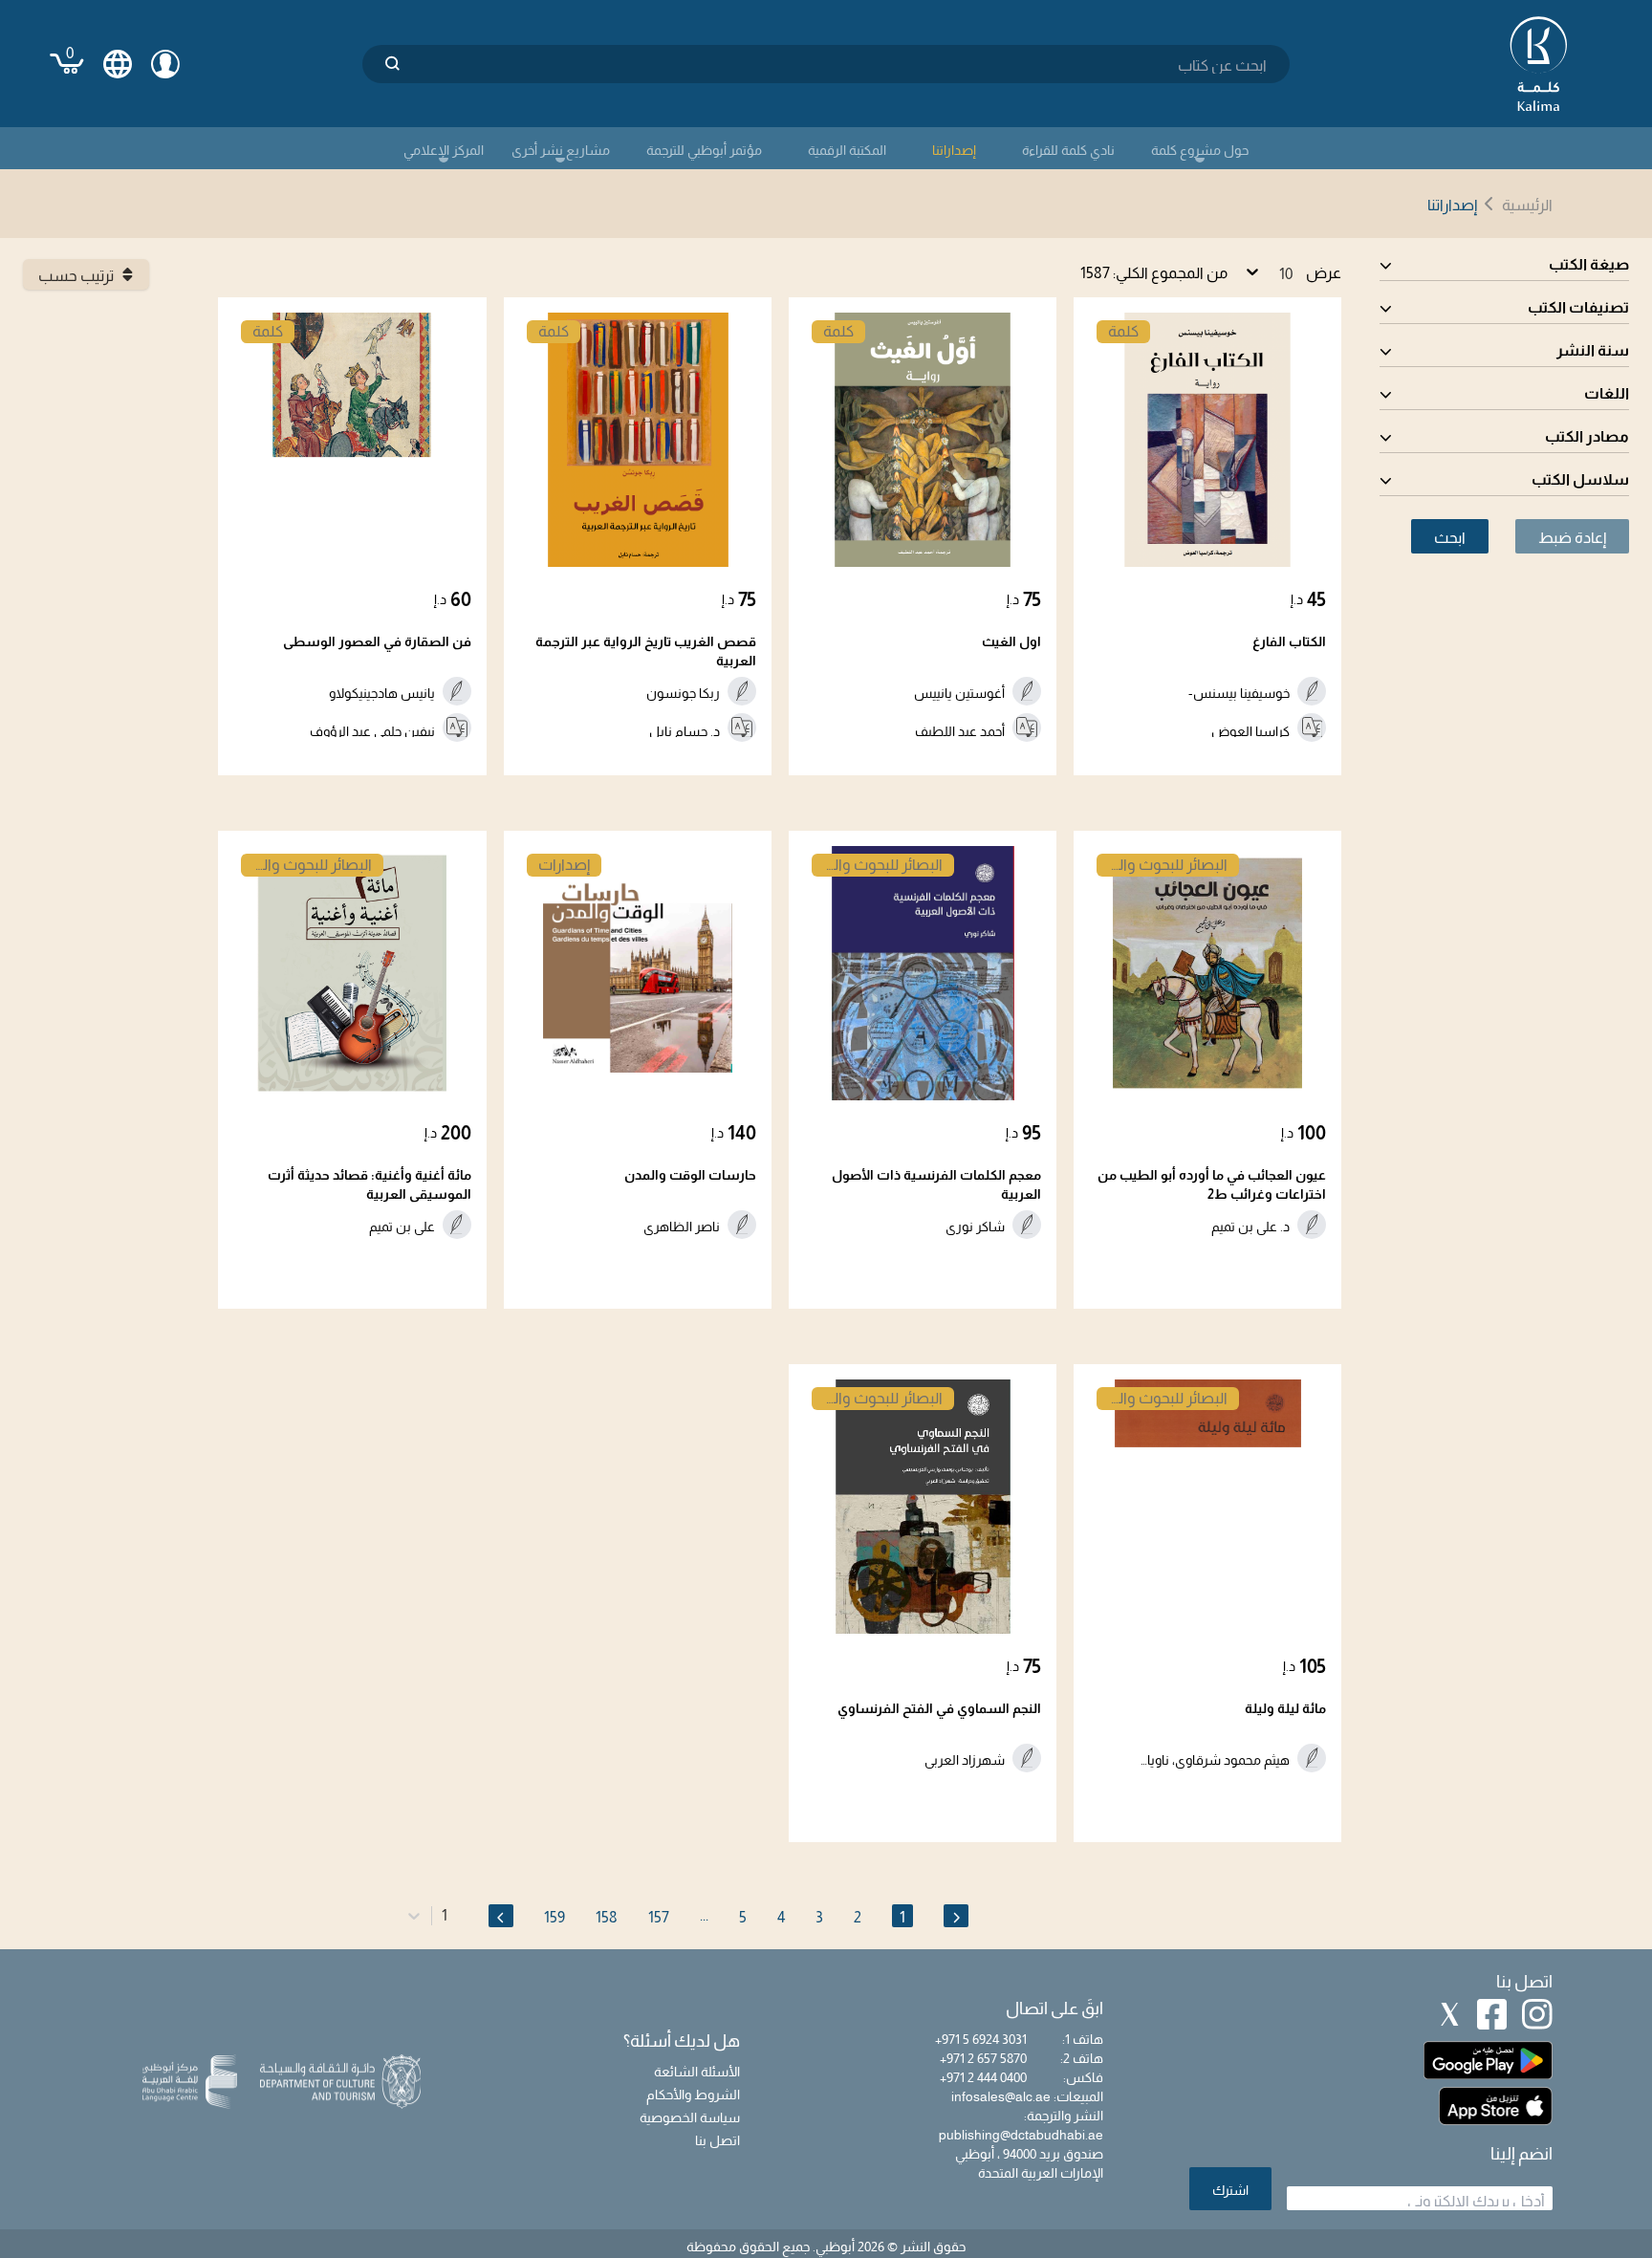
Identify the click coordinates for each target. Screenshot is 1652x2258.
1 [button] (902, 1917)
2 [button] (858, 1917)
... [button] (704, 1915)
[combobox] (446, 1916)
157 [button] (659, 1917)
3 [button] (819, 1917)
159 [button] (554, 1917)
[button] (956, 1916)
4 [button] (781, 1917)
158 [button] (607, 1917)
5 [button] (743, 1917)
